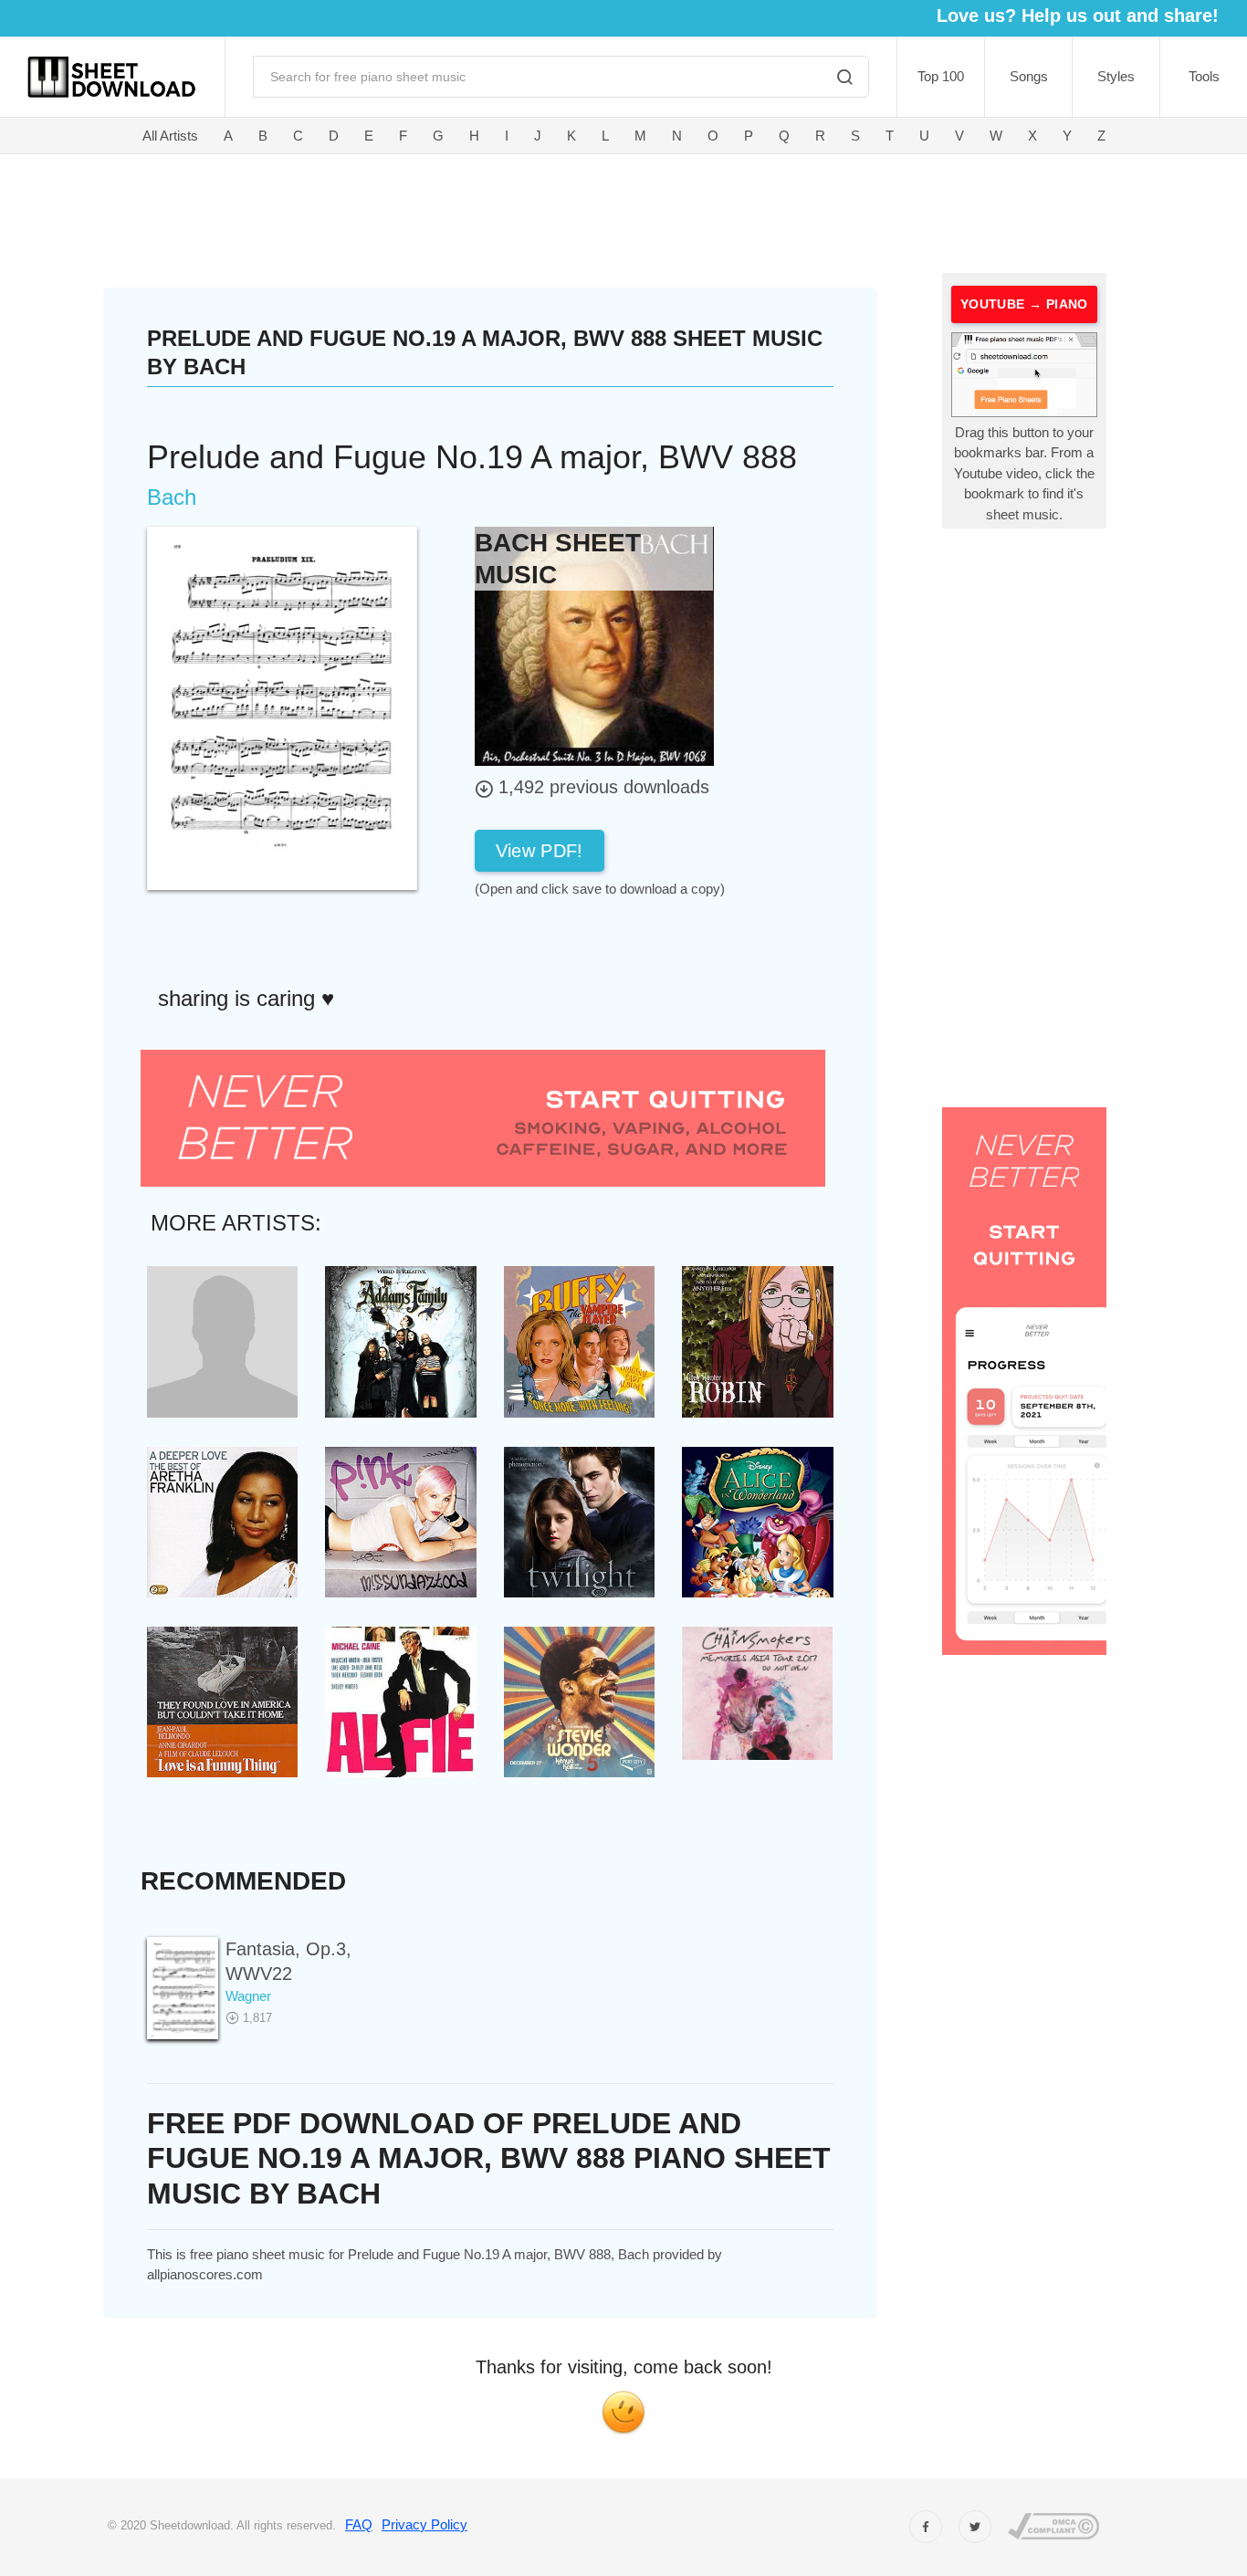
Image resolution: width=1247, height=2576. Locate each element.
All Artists (170, 136)
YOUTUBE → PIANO (1024, 304)
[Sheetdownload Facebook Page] (926, 2527)
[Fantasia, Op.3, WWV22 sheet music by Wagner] (183, 1988)
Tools (1204, 76)
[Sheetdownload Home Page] (112, 77)
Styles (1116, 76)
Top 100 (941, 76)
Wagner (248, 1996)
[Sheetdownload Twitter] (975, 2527)
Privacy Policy (424, 2524)
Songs (1029, 76)
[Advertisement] (519, 210)
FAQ (359, 2524)
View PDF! (540, 851)
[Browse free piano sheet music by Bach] (594, 645)
